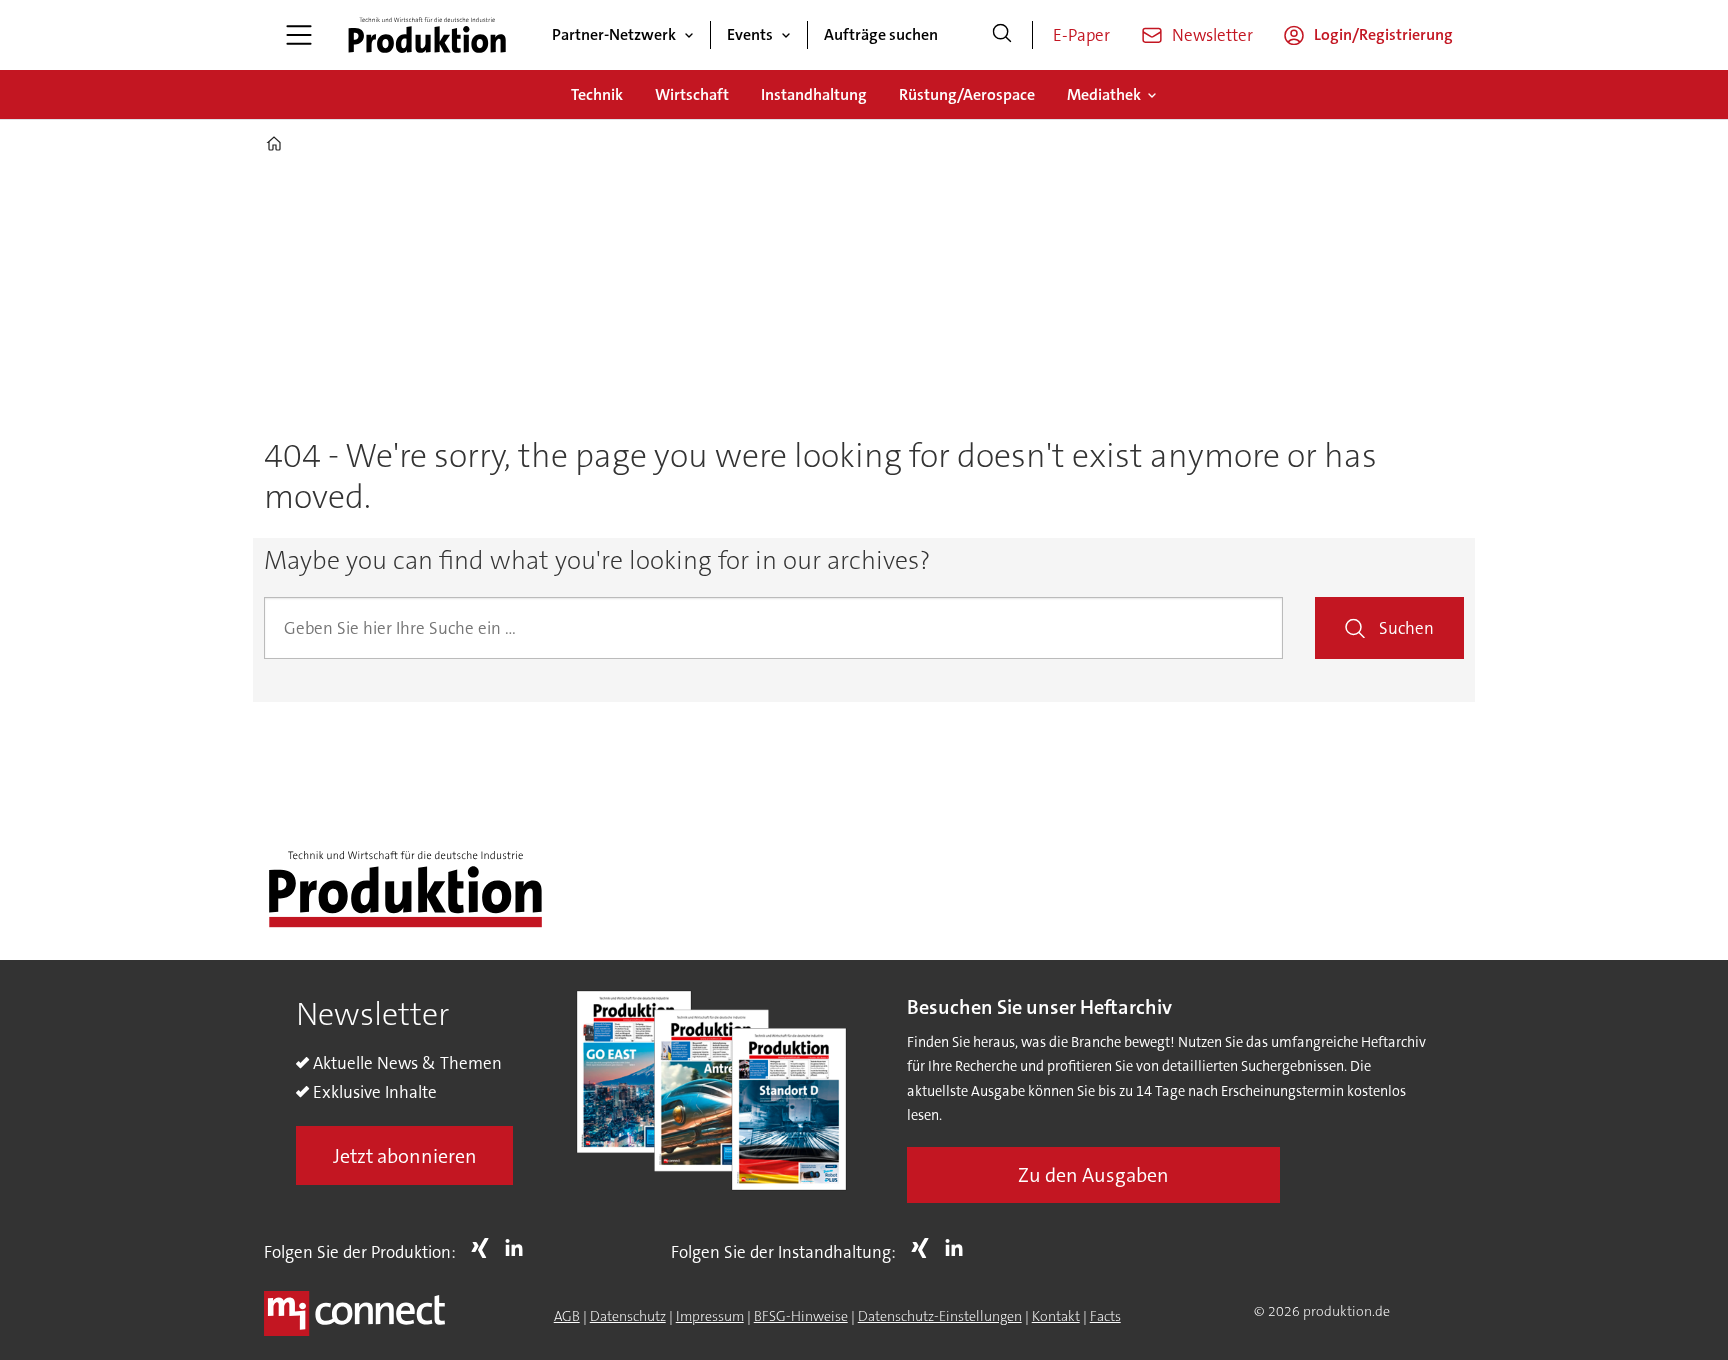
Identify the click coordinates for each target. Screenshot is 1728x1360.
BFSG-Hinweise (801, 1316)
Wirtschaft (692, 94)
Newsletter (1212, 35)
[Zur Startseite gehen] (427, 35)
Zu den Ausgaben (1093, 1175)
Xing (485, 1248)
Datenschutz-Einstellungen (940, 1316)
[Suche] (1002, 35)
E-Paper (1081, 35)
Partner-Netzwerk (614, 34)
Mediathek (1104, 94)
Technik (597, 94)
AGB (567, 1316)
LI (519, 1248)
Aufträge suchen (881, 34)
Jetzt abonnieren (405, 1156)
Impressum (710, 1316)
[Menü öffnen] (299, 35)
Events (750, 34)
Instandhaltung (814, 94)
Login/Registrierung (1383, 34)
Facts (1105, 1316)
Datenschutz (628, 1316)
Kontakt (1056, 1316)
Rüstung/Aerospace (967, 94)
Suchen (1406, 628)
